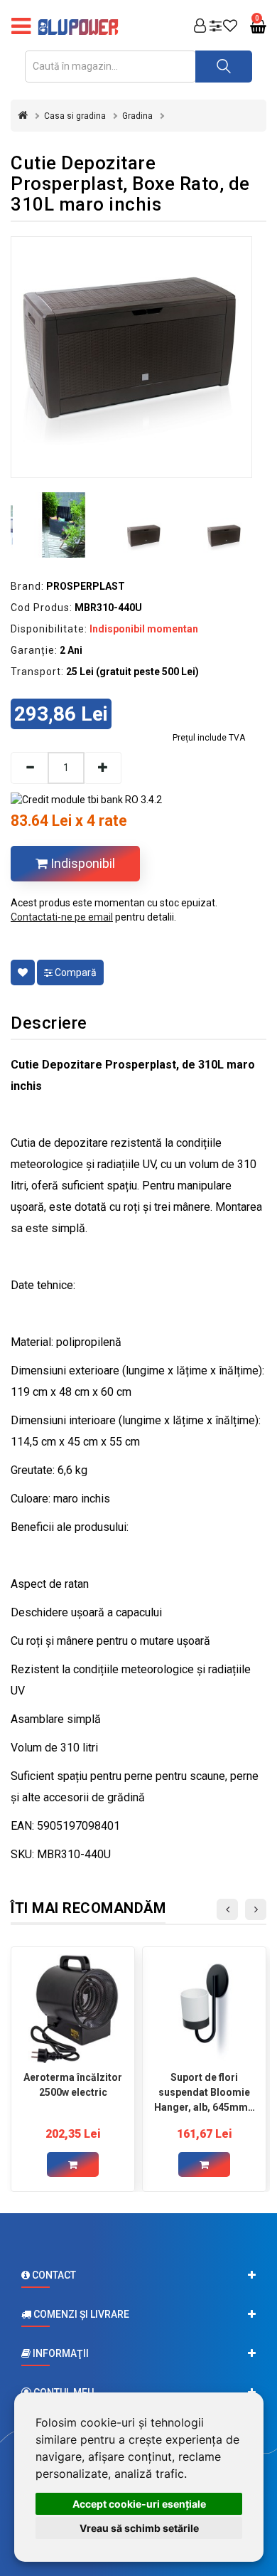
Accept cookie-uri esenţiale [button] (139, 2504)
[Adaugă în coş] (73, 2164)
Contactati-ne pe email (62, 917)
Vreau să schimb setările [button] (139, 2528)
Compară (75, 972)
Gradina (137, 116)
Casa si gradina (75, 116)
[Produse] (21, 27)
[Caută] (224, 67)
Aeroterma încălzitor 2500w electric (73, 2085)
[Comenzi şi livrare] (138, 2314)
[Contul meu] (200, 27)
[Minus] (29, 768)
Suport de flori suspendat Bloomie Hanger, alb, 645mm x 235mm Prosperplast (205, 2092)
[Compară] (216, 27)
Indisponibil (81, 863)
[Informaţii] (138, 2353)
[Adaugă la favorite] (23, 972)
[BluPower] (82, 27)
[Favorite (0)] (230, 27)
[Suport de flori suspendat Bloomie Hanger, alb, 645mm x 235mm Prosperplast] (204, 2009)
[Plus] (103, 768)
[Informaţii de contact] (138, 2275)
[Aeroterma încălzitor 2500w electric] (73, 2009)
